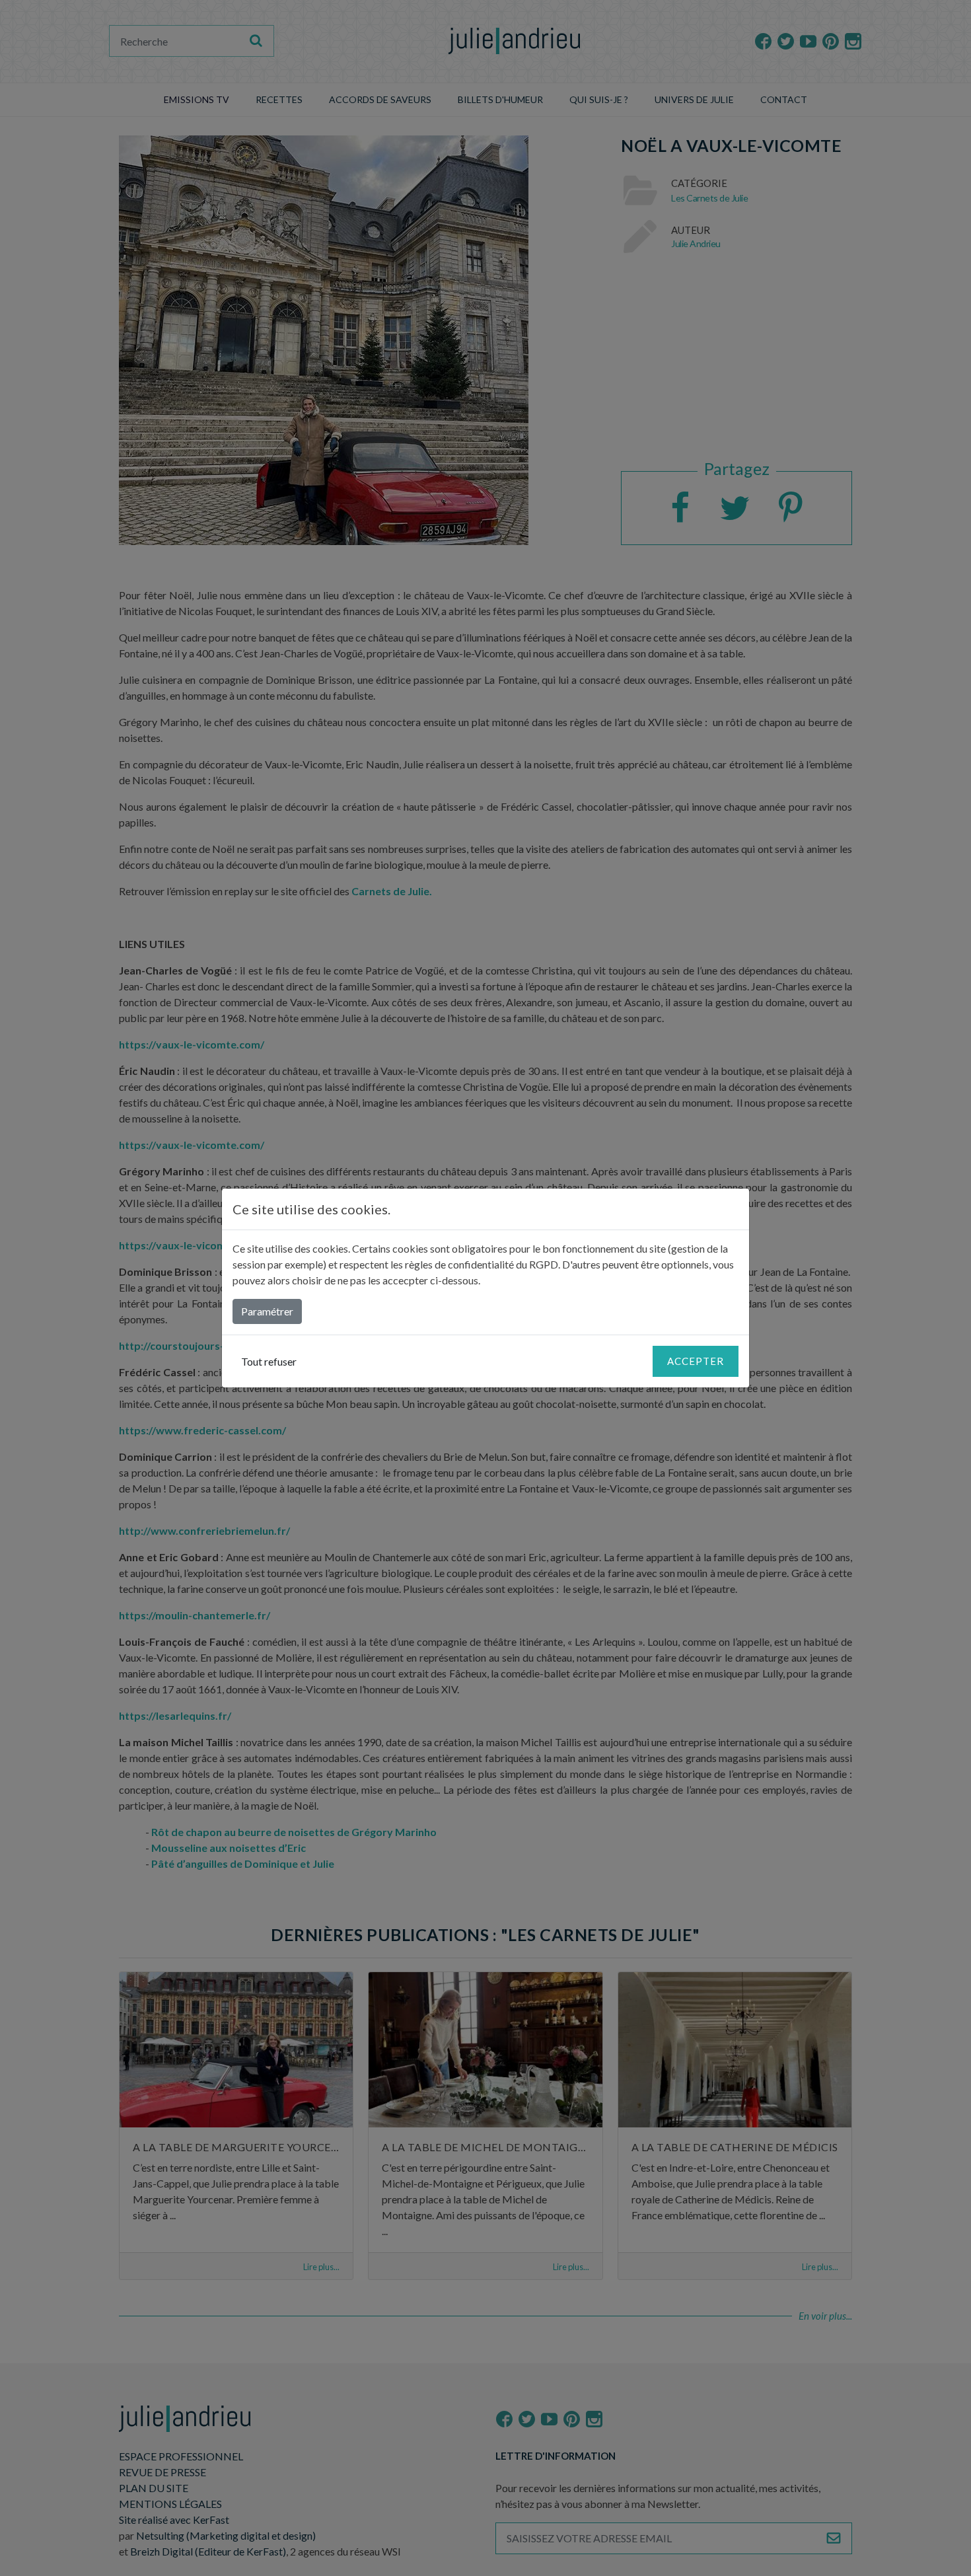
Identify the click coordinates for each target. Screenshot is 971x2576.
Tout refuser (269, 1361)
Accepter (696, 1361)
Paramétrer (267, 1311)
